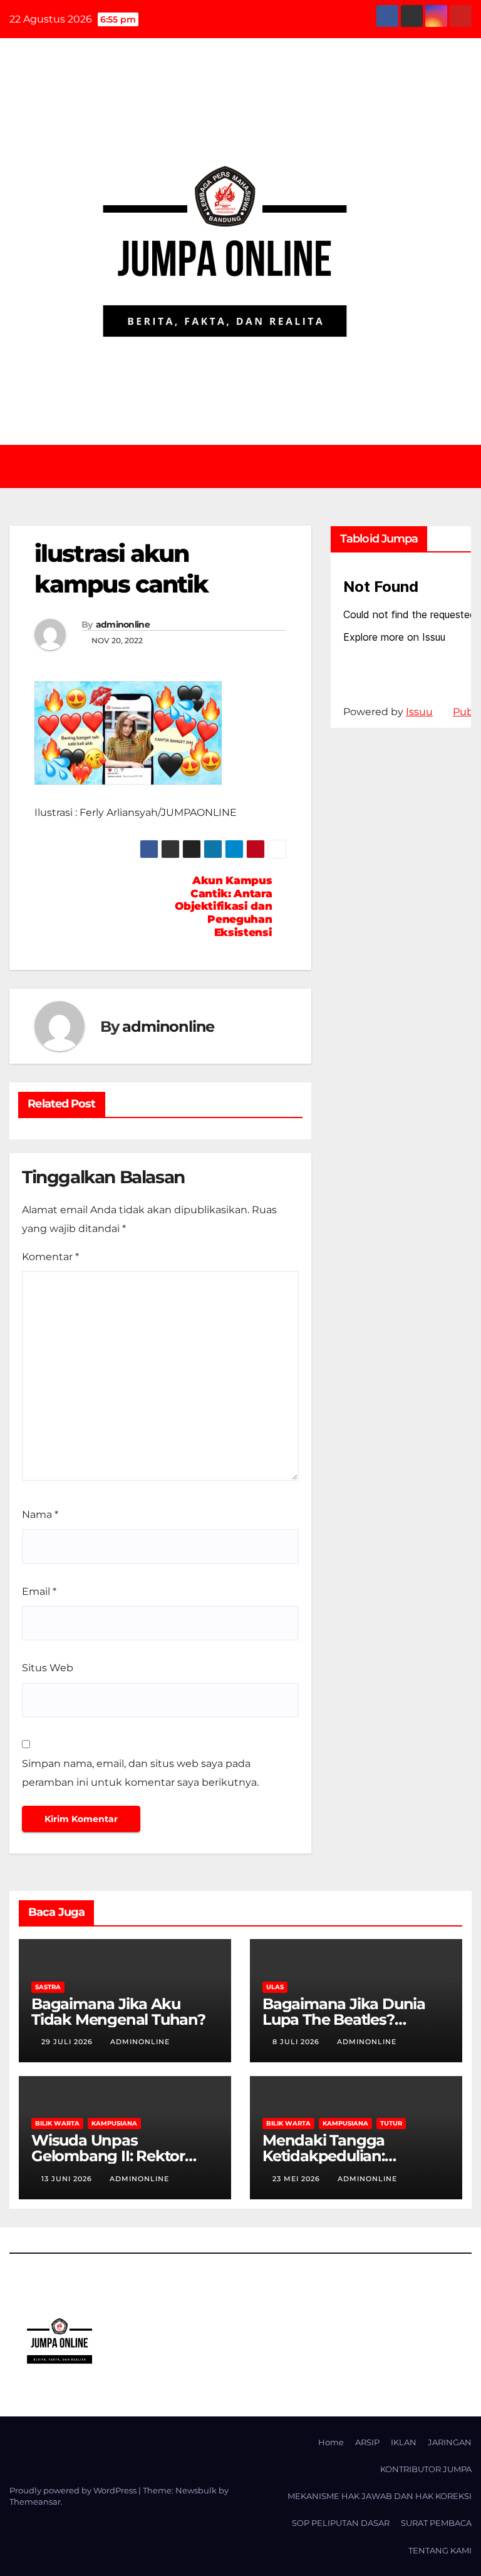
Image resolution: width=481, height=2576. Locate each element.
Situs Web (48, 1668)
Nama (40, 1515)
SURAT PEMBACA (436, 2523)
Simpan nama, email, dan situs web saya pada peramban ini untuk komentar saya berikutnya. (140, 1773)
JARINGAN (450, 2442)
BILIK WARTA (57, 2123)
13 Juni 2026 (68, 2179)
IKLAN (404, 2442)
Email (39, 1591)
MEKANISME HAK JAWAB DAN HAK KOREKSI (380, 2496)
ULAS (275, 1987)
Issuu (419, 712)
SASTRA (48, 1987)
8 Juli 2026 (297, 2042)
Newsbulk (196, 2490)
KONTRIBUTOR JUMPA (426, 2469)
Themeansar (35, 2502)
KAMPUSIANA (114, 2123)
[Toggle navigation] (250, 466)
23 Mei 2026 (297, 2179)
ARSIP (367, 2442)
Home (331, 2442)
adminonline (123, 624)
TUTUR (391, 2123)
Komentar (50, 1257)
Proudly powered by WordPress (74, 2490)
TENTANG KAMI (440, 2550)
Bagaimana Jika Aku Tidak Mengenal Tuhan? (118, 2012)
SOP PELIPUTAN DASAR (341, 2523)
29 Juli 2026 (68, 2042)
